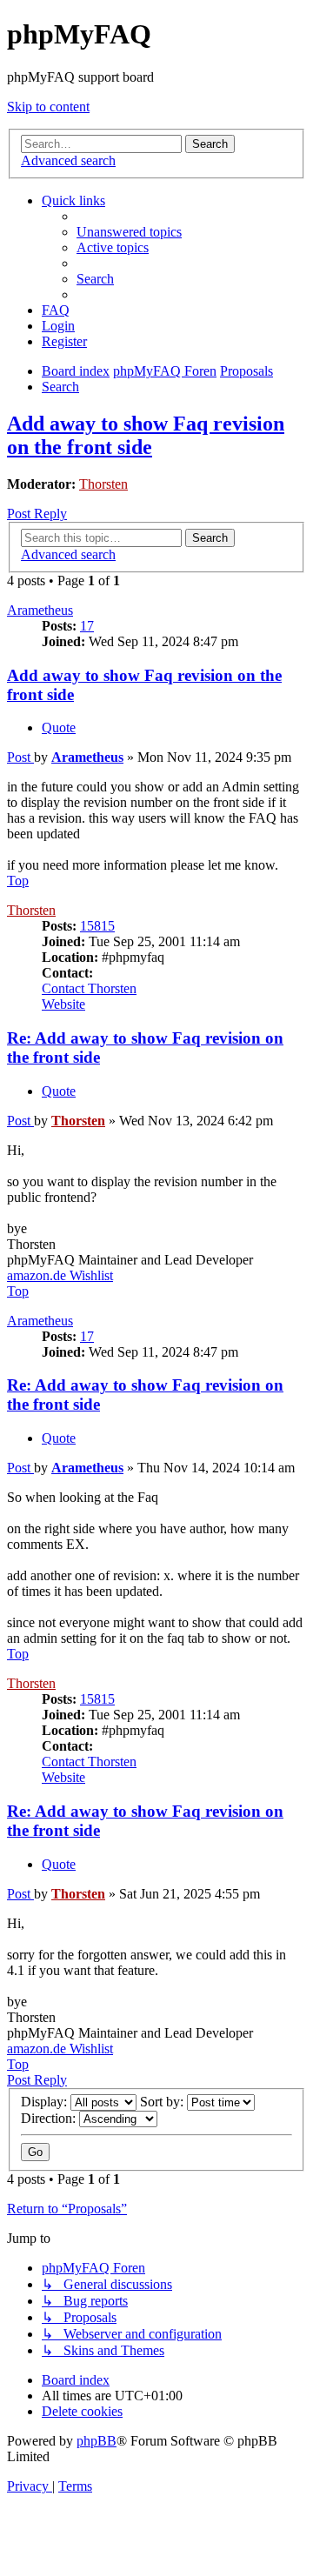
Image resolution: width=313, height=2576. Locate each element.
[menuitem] (129, 232)
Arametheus (40, 610)
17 (87, 626)
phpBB (97, 2441)
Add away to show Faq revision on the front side (146, 435)
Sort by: (163, 2102)
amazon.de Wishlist (60, 1275)
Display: (46, 2102)
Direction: (50, 2118)
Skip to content (48, 107)
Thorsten (103, 484)
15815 (97, 926)
